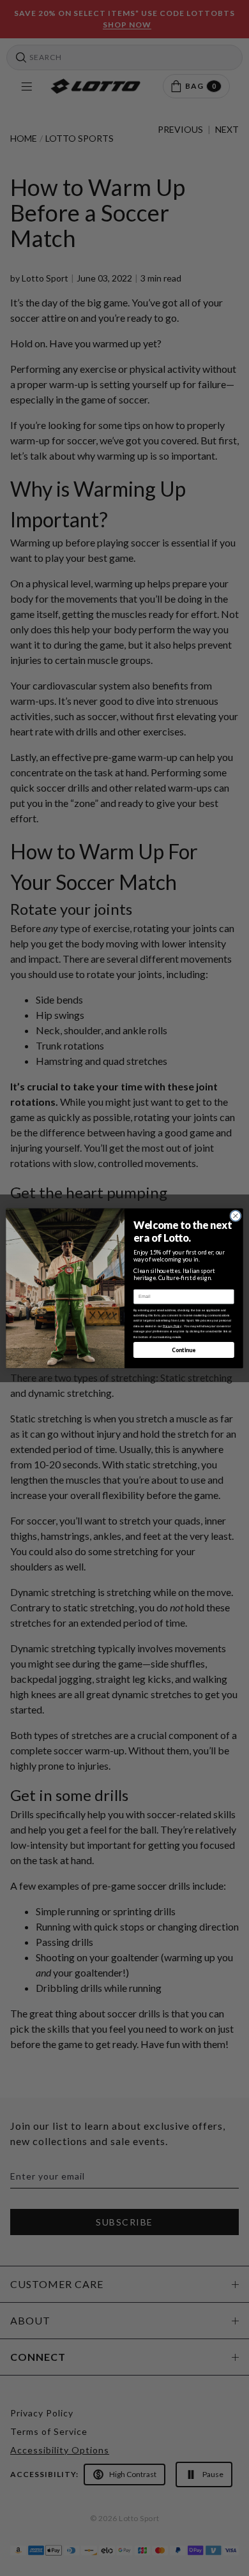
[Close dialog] (236, 1216)
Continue (184, 1350)
